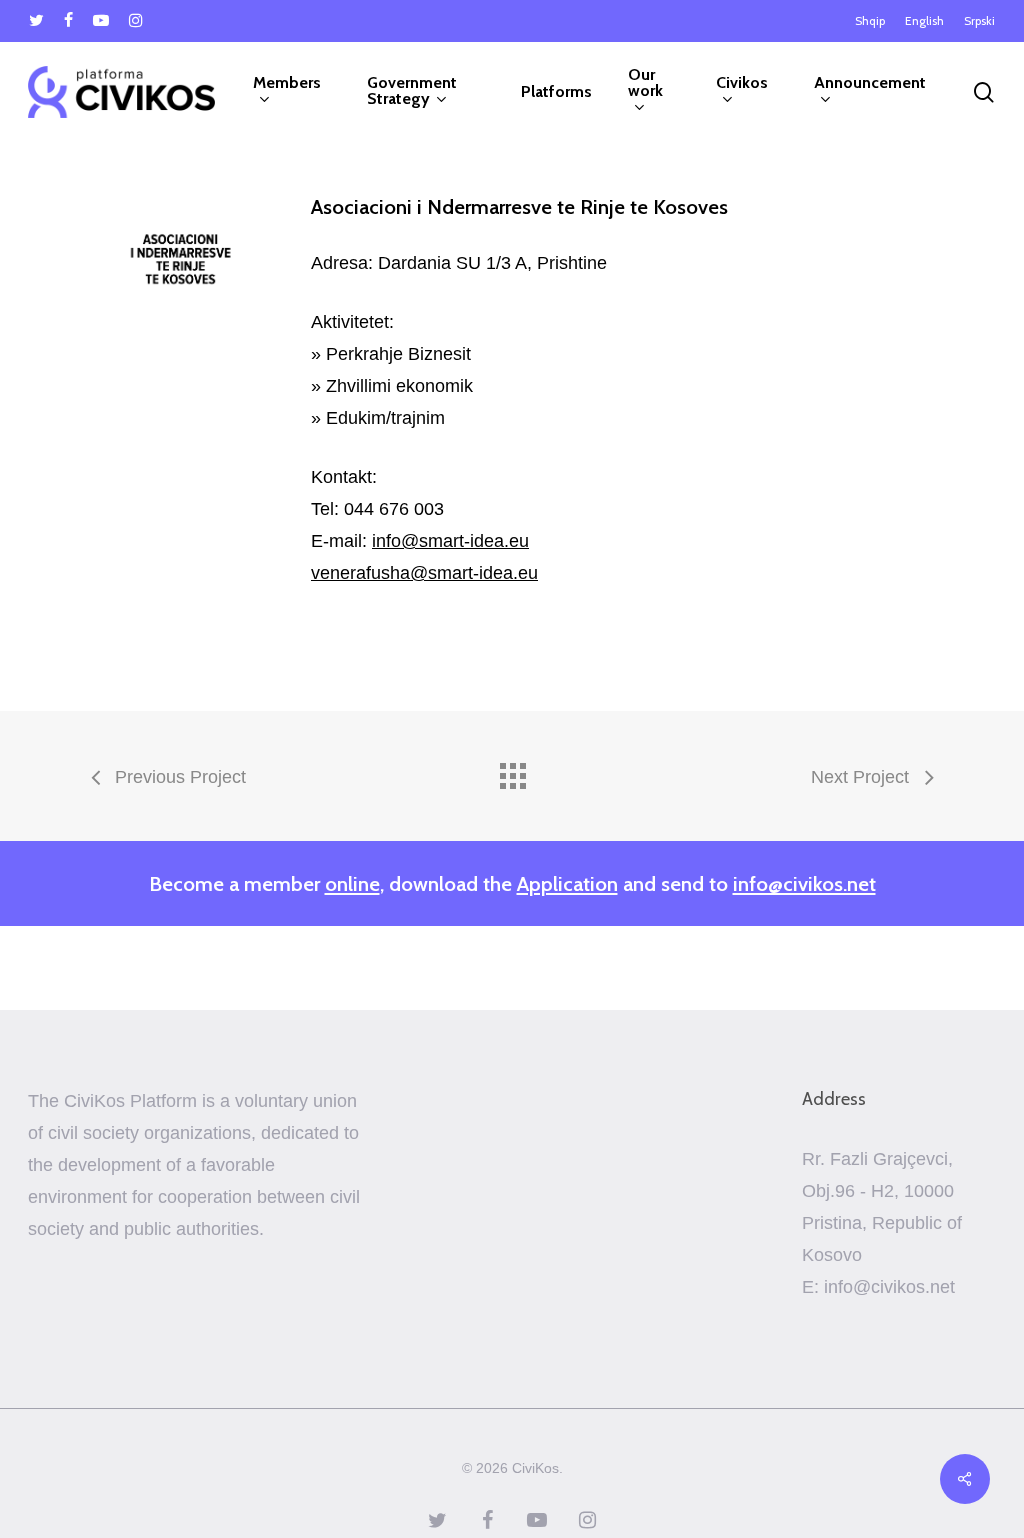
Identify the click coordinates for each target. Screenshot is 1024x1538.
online (352, 883)
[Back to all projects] (512, 771)
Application (567, 883)
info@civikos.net (804, 883)
